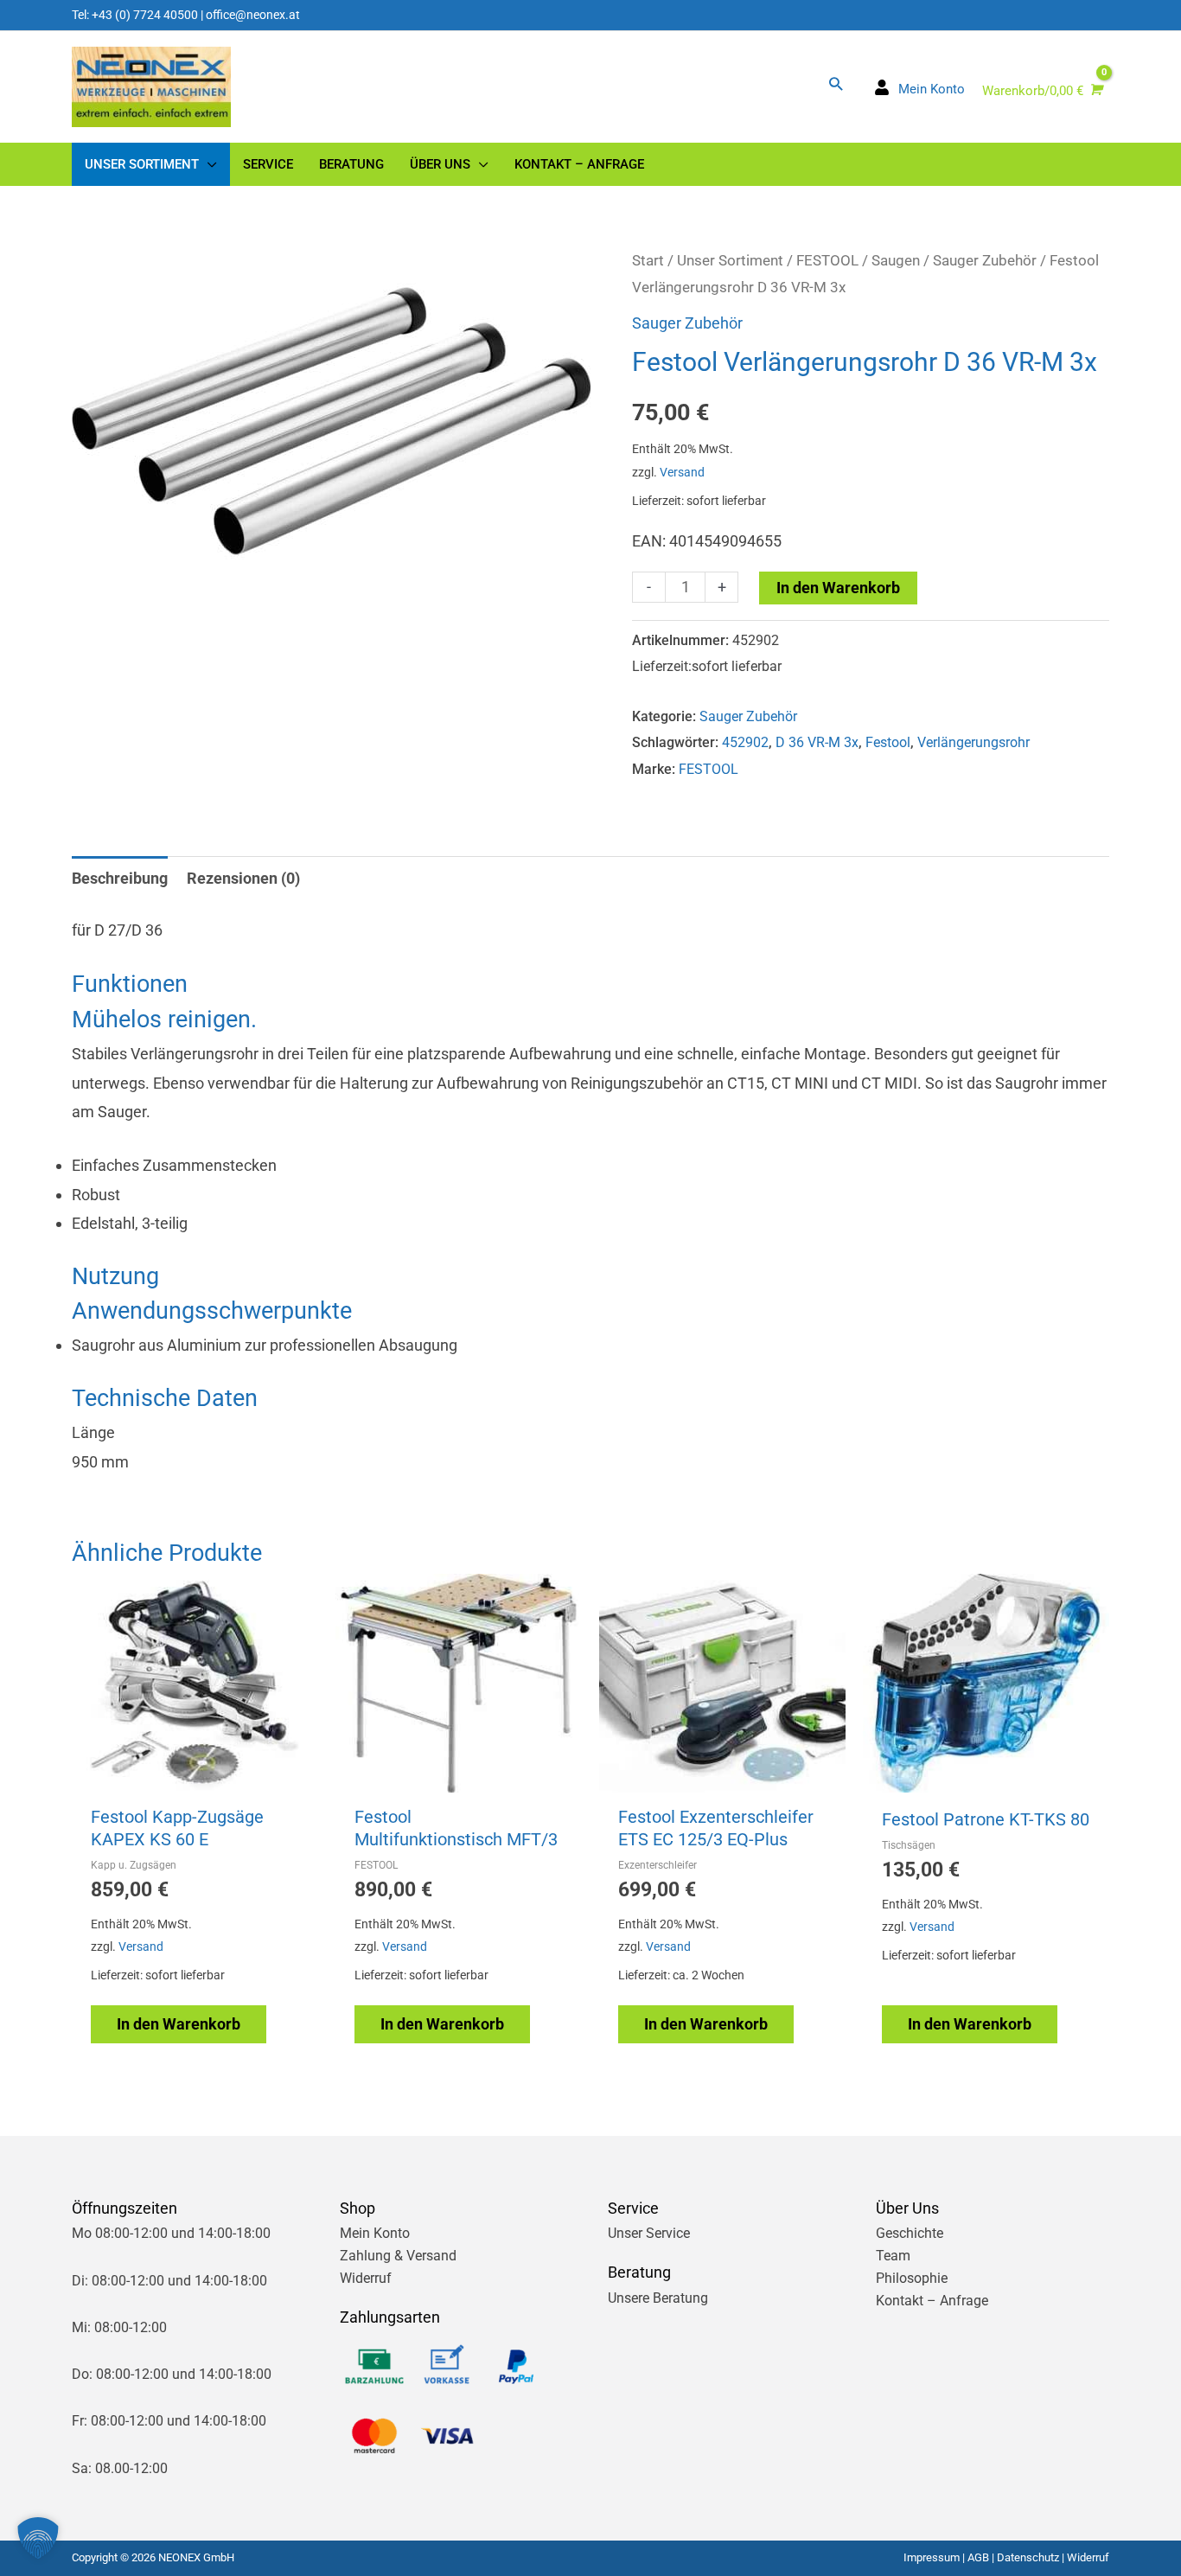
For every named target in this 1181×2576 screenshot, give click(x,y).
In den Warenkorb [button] (179, 2024)
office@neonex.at (253, 15)
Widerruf (366, 2278)
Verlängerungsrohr (974, 742)
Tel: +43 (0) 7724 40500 (135, 15)
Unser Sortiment (730, 261)
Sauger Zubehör (985, 261)
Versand (682, 473)
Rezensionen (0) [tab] (243, 878)
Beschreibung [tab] (120, 878)
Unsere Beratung (658, 2298)
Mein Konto (375, 2233)
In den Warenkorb (838, 588)
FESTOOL (827, 261)
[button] (836, 83)
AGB (978, 2557)
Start (648, 261)
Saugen (896, 261)
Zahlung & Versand (398, 2256)
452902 (745, 742)
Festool (888, 742)
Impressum (932, 2557)
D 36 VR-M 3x (817, 742)
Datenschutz (1028, 2557)
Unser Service (649, 2233)
